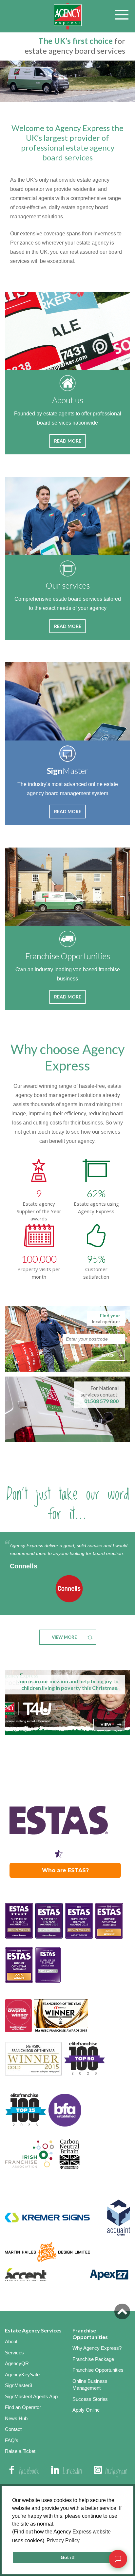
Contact (13, 2429)
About (11, 2341)
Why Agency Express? (97, 2348)
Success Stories (90, 2399)
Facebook (29, 2472)
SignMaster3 (19, 2385)
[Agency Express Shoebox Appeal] (67, 1703)
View (106, 1724)
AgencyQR (17, 2363)
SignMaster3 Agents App (31, 2396)
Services (14, 2353)
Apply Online (86, 2410)
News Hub (16, 2418)
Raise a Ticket (20, 2451)
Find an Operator (23, 2407)
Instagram (116, 2472)
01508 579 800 (101, 1401)
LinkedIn (72, 2472)
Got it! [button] (68, 2557)
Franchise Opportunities (98, 2370)
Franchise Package (93, 2359)
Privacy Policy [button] (63, 2540)
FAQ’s (12, 2440)
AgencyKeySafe (22, 2375)
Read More (68, 441)
